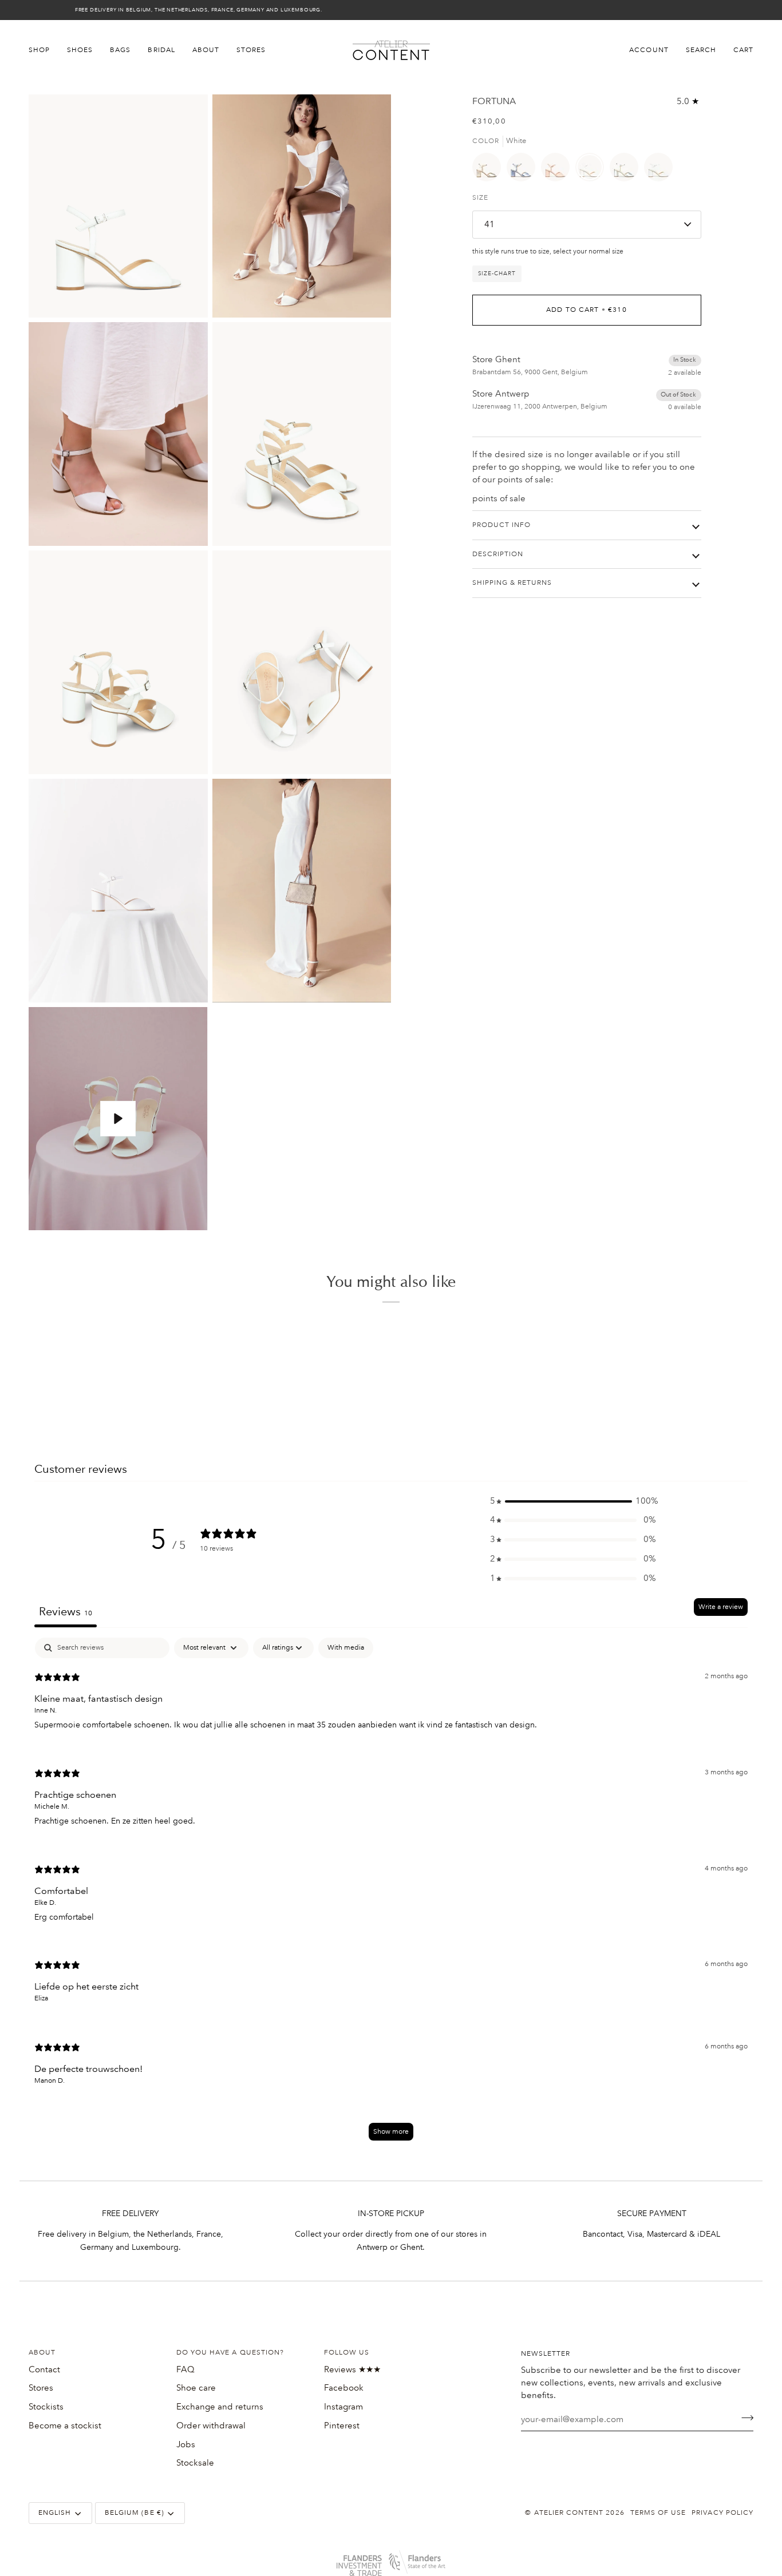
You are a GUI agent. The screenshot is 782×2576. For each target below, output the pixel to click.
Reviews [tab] (66, 1611)
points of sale (499, 498)
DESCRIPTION (498, 554)
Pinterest (342, 2426)
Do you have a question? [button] (230, 2353)
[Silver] (627, 170)
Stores (41, 2388)
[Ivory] (658, 170)
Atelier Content (569, 2513)
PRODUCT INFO (502, 525)
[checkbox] (346, 1648)
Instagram (343, 2407)
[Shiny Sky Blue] (524, 170)
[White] (593, 170)
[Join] (744, 2418)
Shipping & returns (512, 583)
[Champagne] (489, 170)
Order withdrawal (211, 2426)
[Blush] (558, 170)
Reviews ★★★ (352, 2369)
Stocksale (195, 2463)
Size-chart (497, 273)
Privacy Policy (722, 2513)
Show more (391, 2132)
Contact (44, 2369)
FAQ (185, 2369)
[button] (44, 50)
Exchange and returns (220, 2407)
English (55, 2513)
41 (489, 224)
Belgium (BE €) (135, 2513)
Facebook (344, 2388)
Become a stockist (65, 2426)
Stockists (46, 2407)
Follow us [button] (347, 2353)
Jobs (186, 2444)
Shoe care (196, 2388)
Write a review (721, 1607)
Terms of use (658, 2513)
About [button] (42, 2353)
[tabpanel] (391, 1895)
